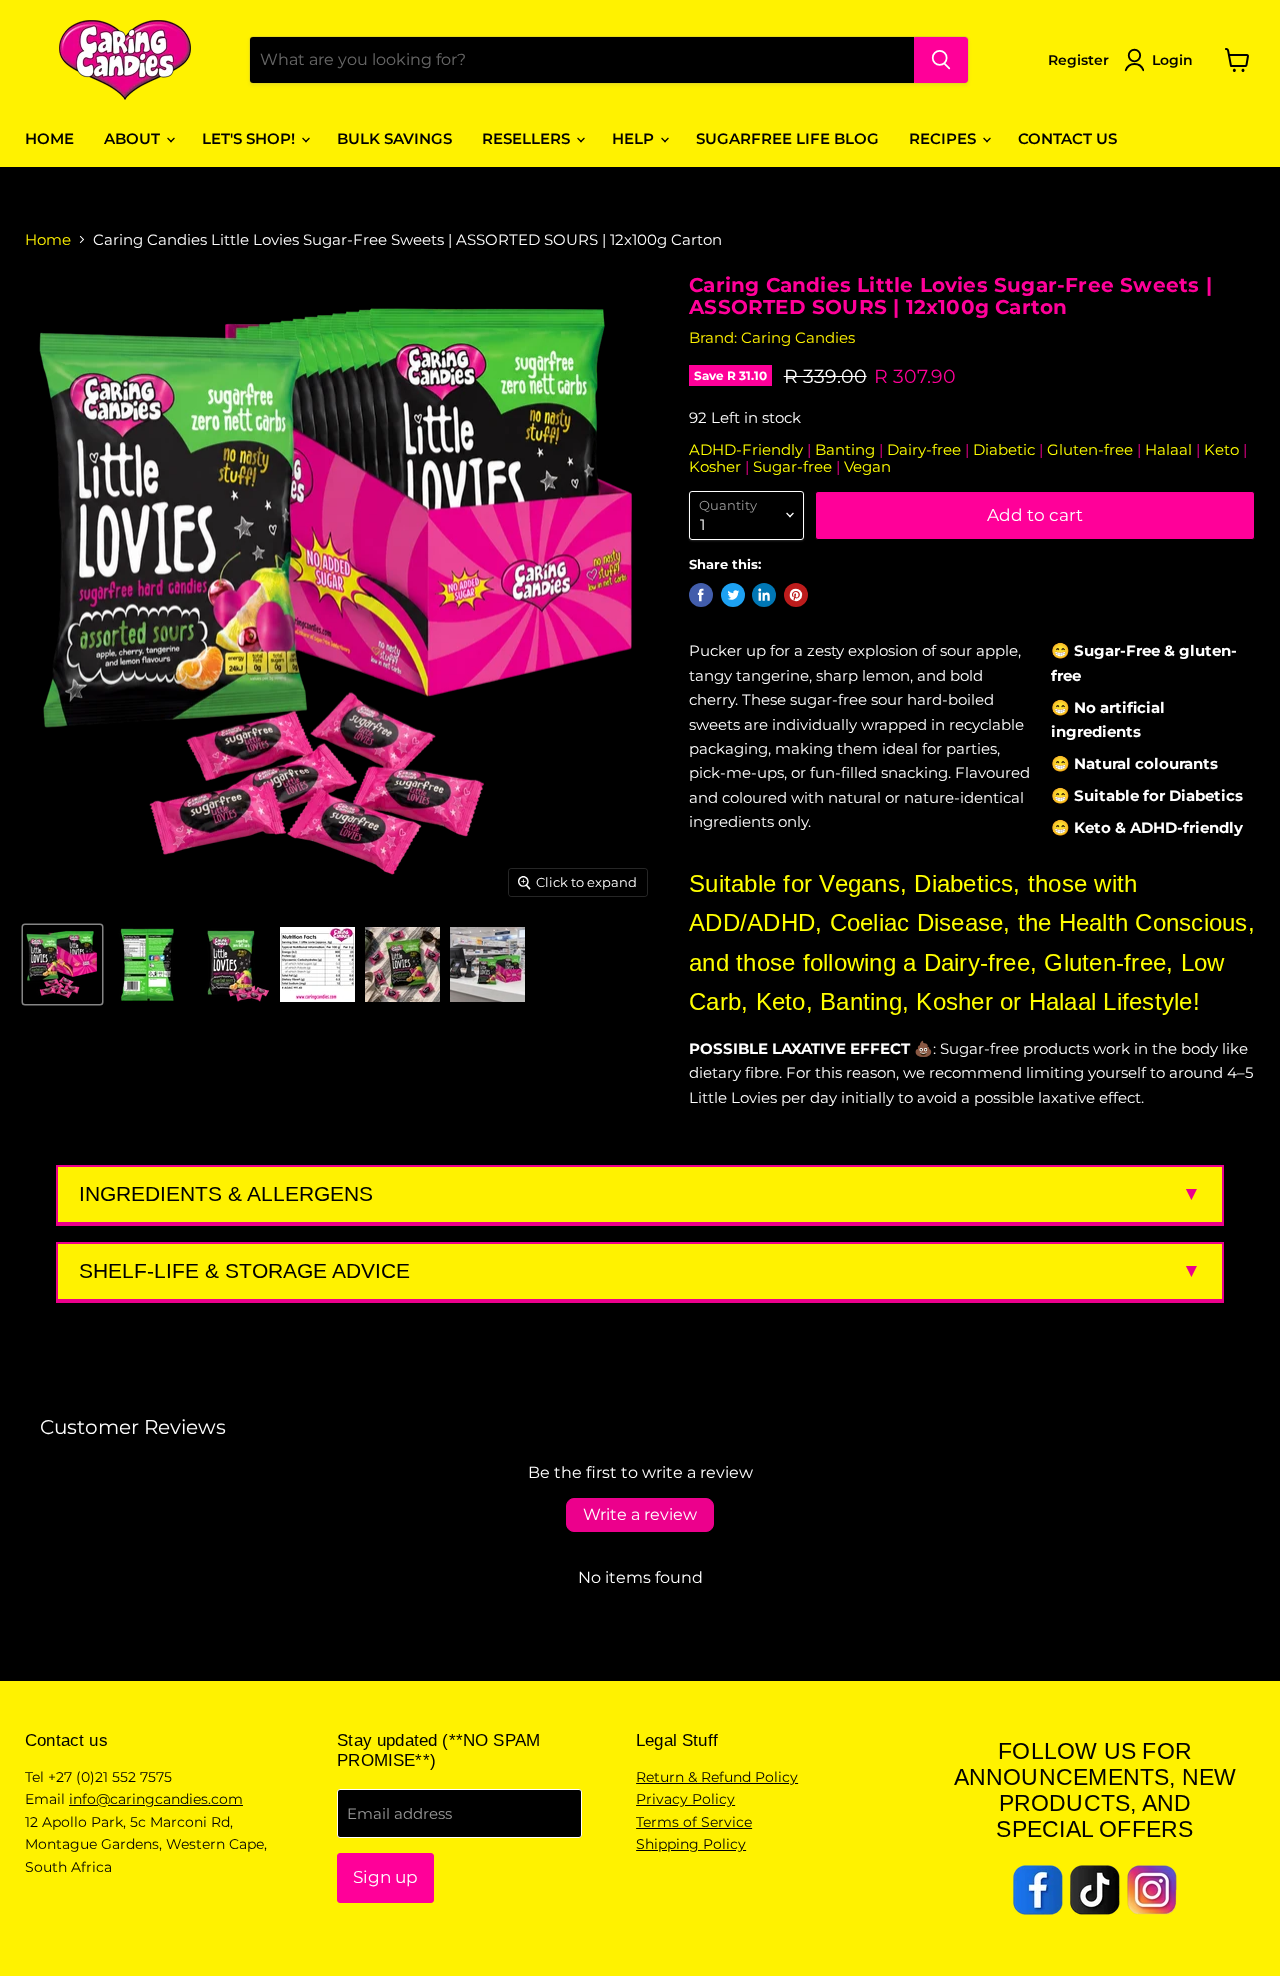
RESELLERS (528, 138)
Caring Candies (798, 337)
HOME (49, 138)
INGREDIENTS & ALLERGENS (226, 1193)
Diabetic (1006, 449)
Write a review (640, 1514)
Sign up (385, 1877)
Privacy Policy (685, 1799)
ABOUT (134, 138)
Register (1078, 60)
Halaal (1170, 449)
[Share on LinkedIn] (764, 595)
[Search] (941, 60)
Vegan (867, 466)
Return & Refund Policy (717, 1777)
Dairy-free (926, 449)
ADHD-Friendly (748, 449)
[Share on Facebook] (701, 595)
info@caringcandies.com (156, 1799)
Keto (1223, 449)
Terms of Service (694, 1822)
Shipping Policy (691, 1844)
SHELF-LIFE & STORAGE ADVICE (244, 1270)
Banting (847, 449)
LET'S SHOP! (250, 138)
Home (48, 239)
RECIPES (944, 138)
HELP (635, 138)
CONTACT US (1067, 138)
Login (1172, 60)
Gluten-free (1092, 449)
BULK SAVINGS (394, 138)
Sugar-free (794, 466)
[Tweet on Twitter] (733, 595)
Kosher (717, 466)
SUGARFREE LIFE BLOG (787, 138)
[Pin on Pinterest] (796, 595)
